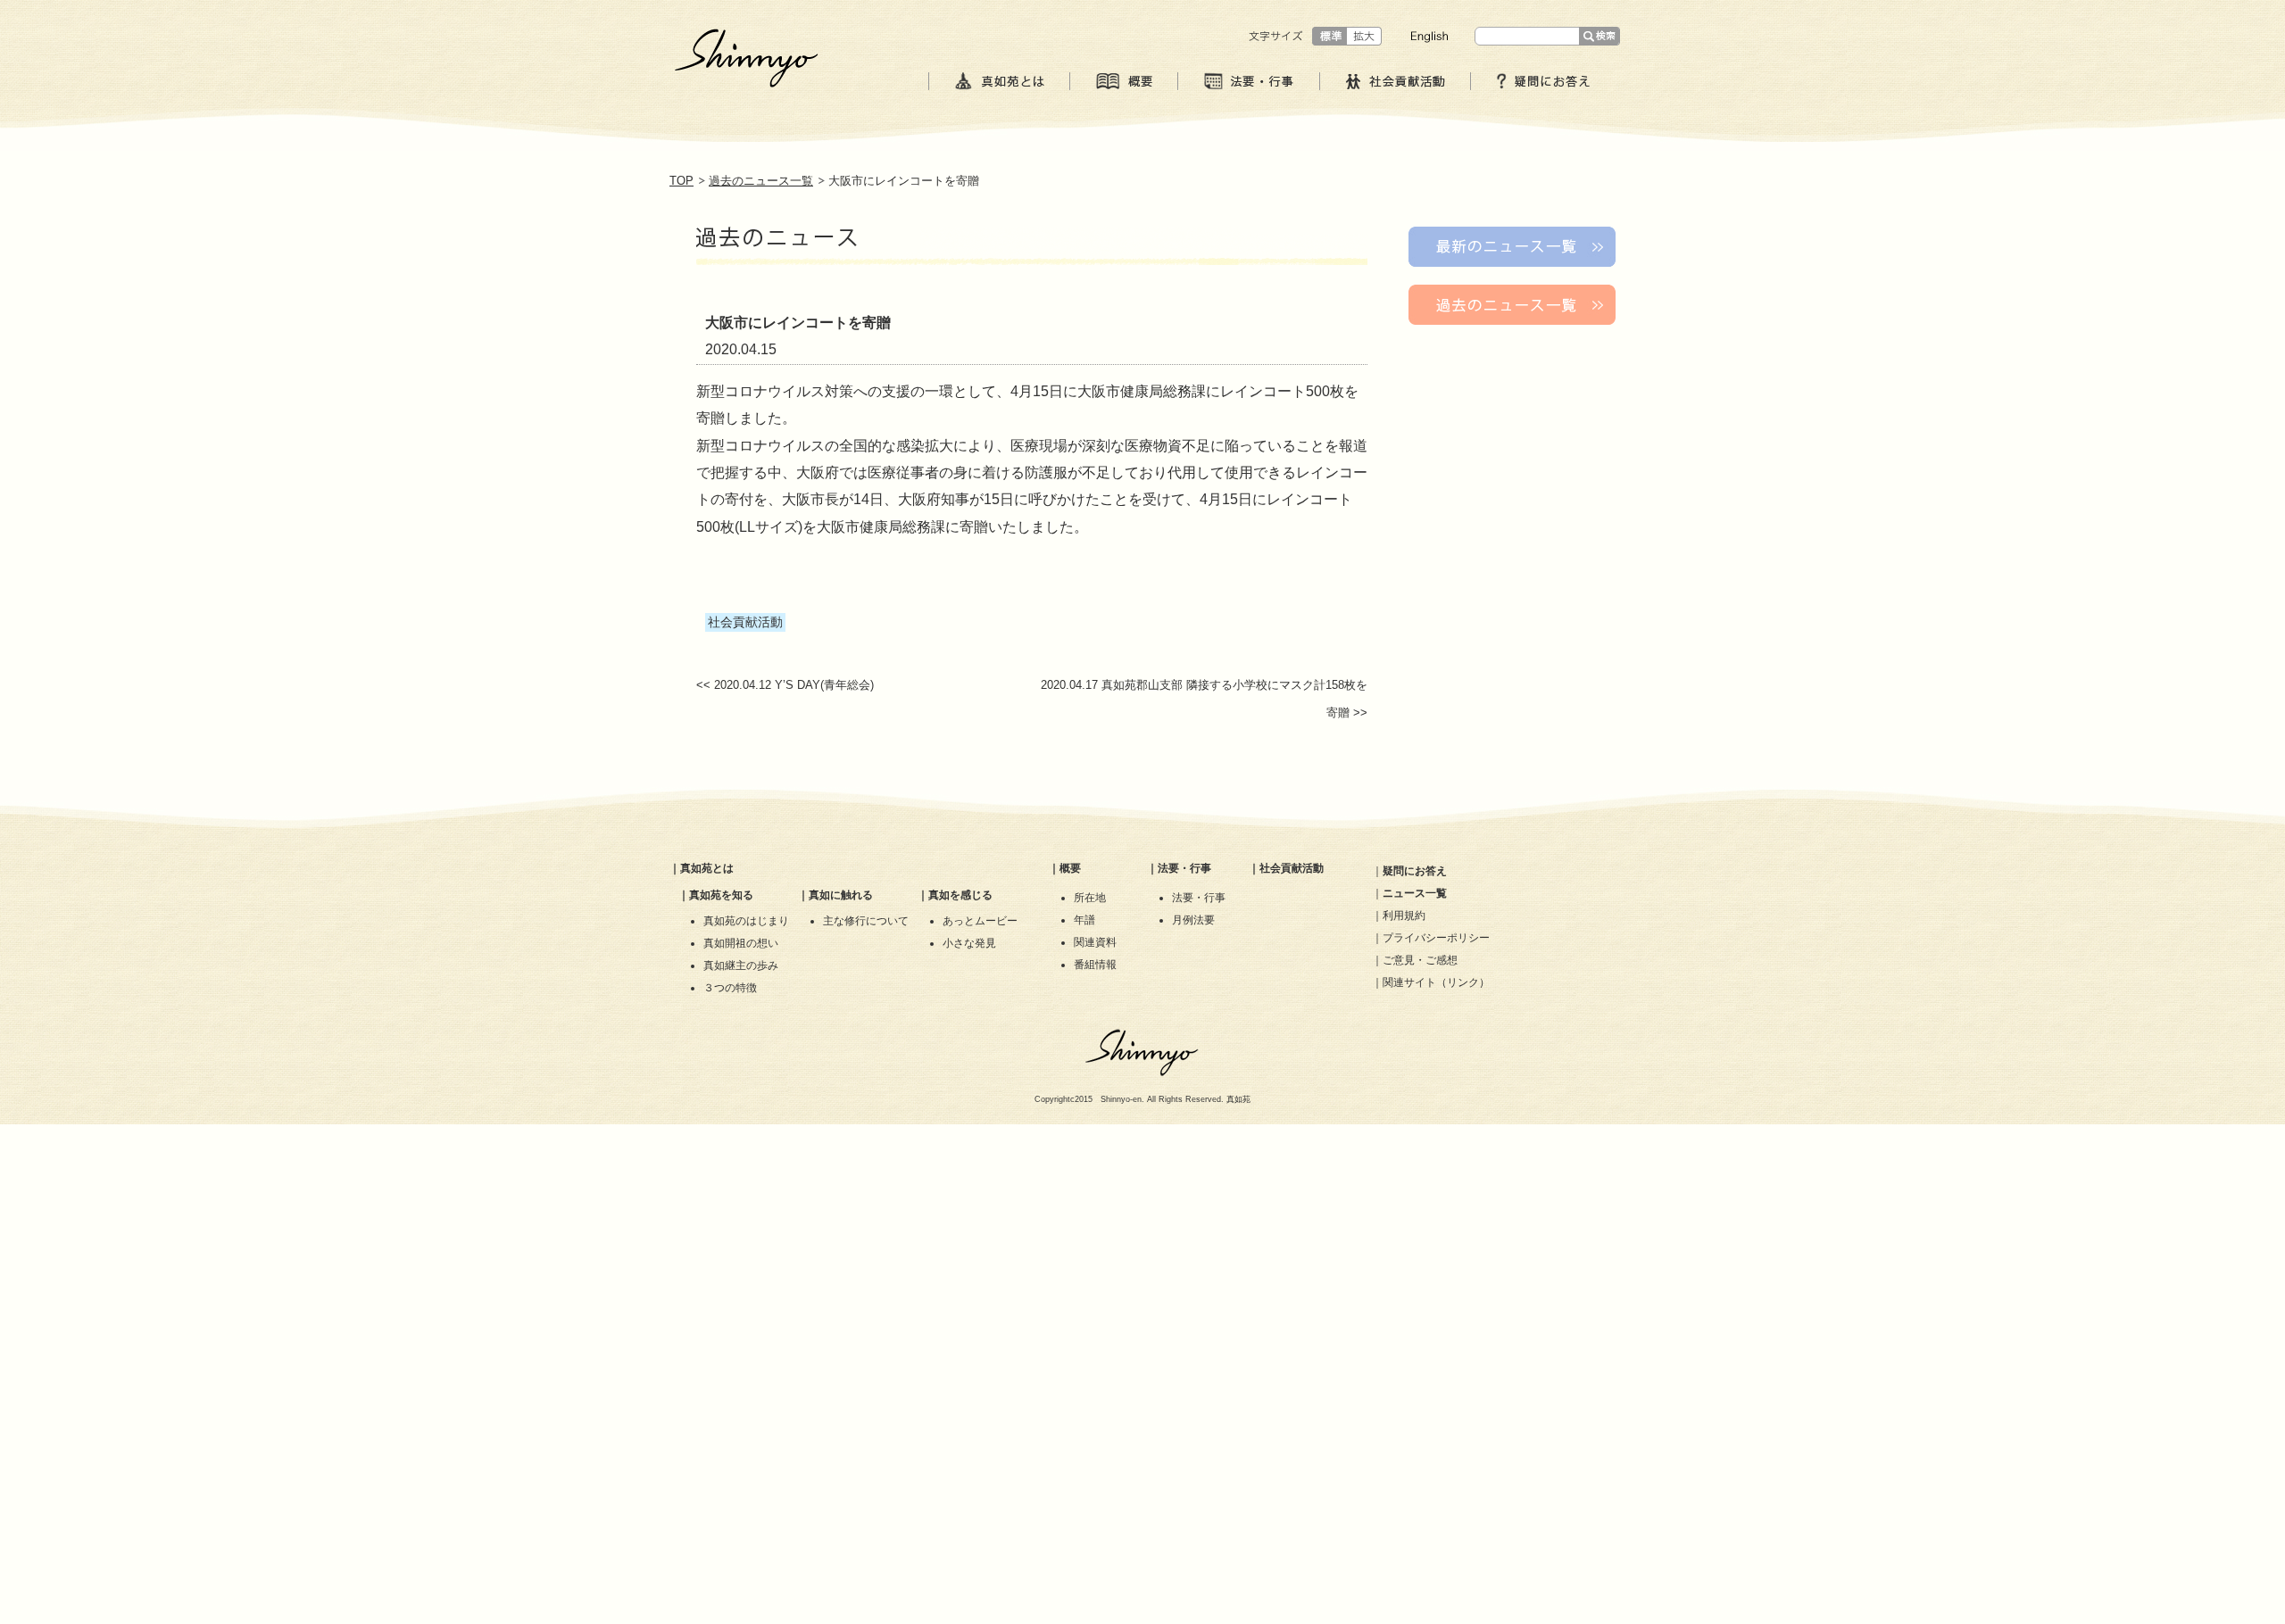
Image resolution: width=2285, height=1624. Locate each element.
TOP (681, 181)
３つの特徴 (730, 988)
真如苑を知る (721, 895)
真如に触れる (841, 895)
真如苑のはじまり (746, 921)
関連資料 (1095, 942)
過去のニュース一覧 (761, 181)
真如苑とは (707, 868)
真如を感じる (960, 895)
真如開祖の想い (741, 943)
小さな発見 (969, 943)
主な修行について (866, 921)
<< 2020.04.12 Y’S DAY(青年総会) (785, 685)
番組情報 (1095, 965)
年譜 (1084, 920)
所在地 (1090, 898)
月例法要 (1193, 920)
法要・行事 (1184, 868)
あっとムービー (980, 921)
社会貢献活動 (1292, 868)
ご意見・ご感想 (1420, 960)
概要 (1070, 868)
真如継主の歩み (741, 965)
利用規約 (1404, 916)
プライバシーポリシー (1436, 938)
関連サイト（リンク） (1436, 982)
